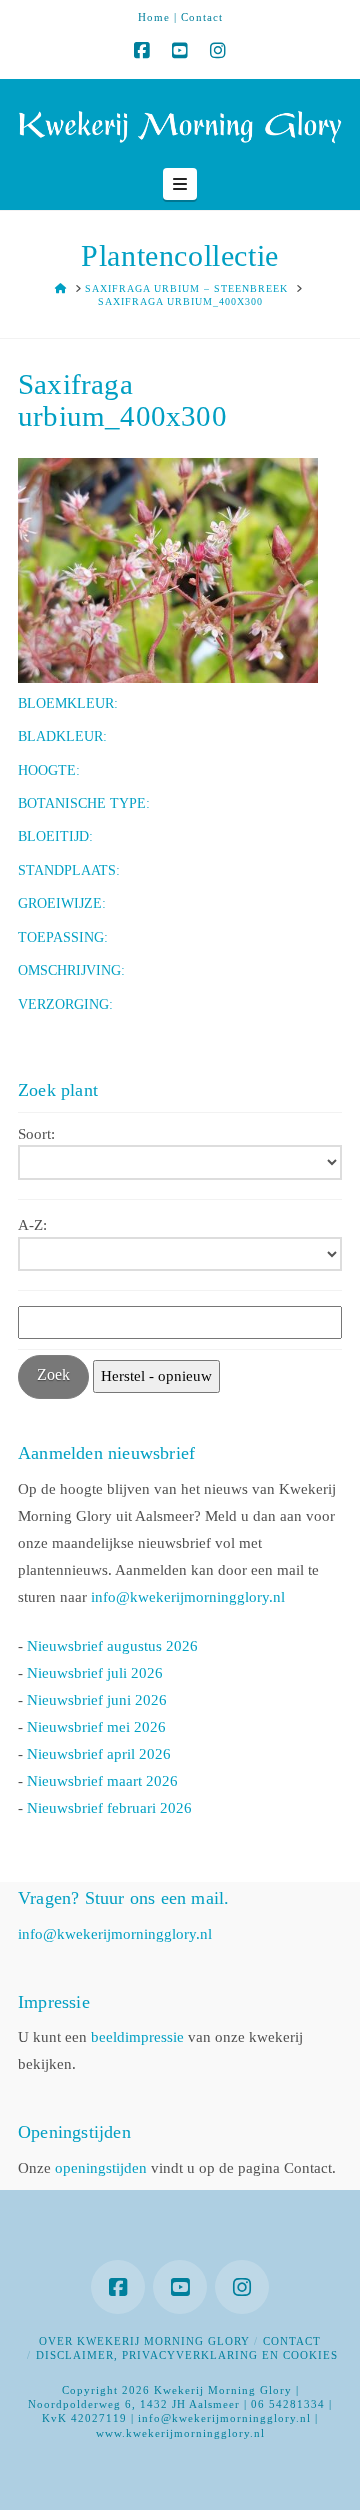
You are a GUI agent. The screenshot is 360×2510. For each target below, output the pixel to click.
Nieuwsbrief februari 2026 (109, 1808)
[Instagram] (218, 51)
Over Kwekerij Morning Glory (144, 2341)
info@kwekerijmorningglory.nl (188, 1597)
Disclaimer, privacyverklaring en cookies (187, 2355)
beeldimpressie (137, 2037)
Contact (202, 17)
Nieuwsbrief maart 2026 (102, 1781)
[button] (180, 184)
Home (154, 17)
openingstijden (101, 2168)
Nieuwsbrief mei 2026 (96, 1727)
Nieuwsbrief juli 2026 (95, 1673)
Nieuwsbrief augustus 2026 (112, 1646)
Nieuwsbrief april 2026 (99, 1754)
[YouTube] (180, 51)
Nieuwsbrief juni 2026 (97, 1700)
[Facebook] (142, 51)
